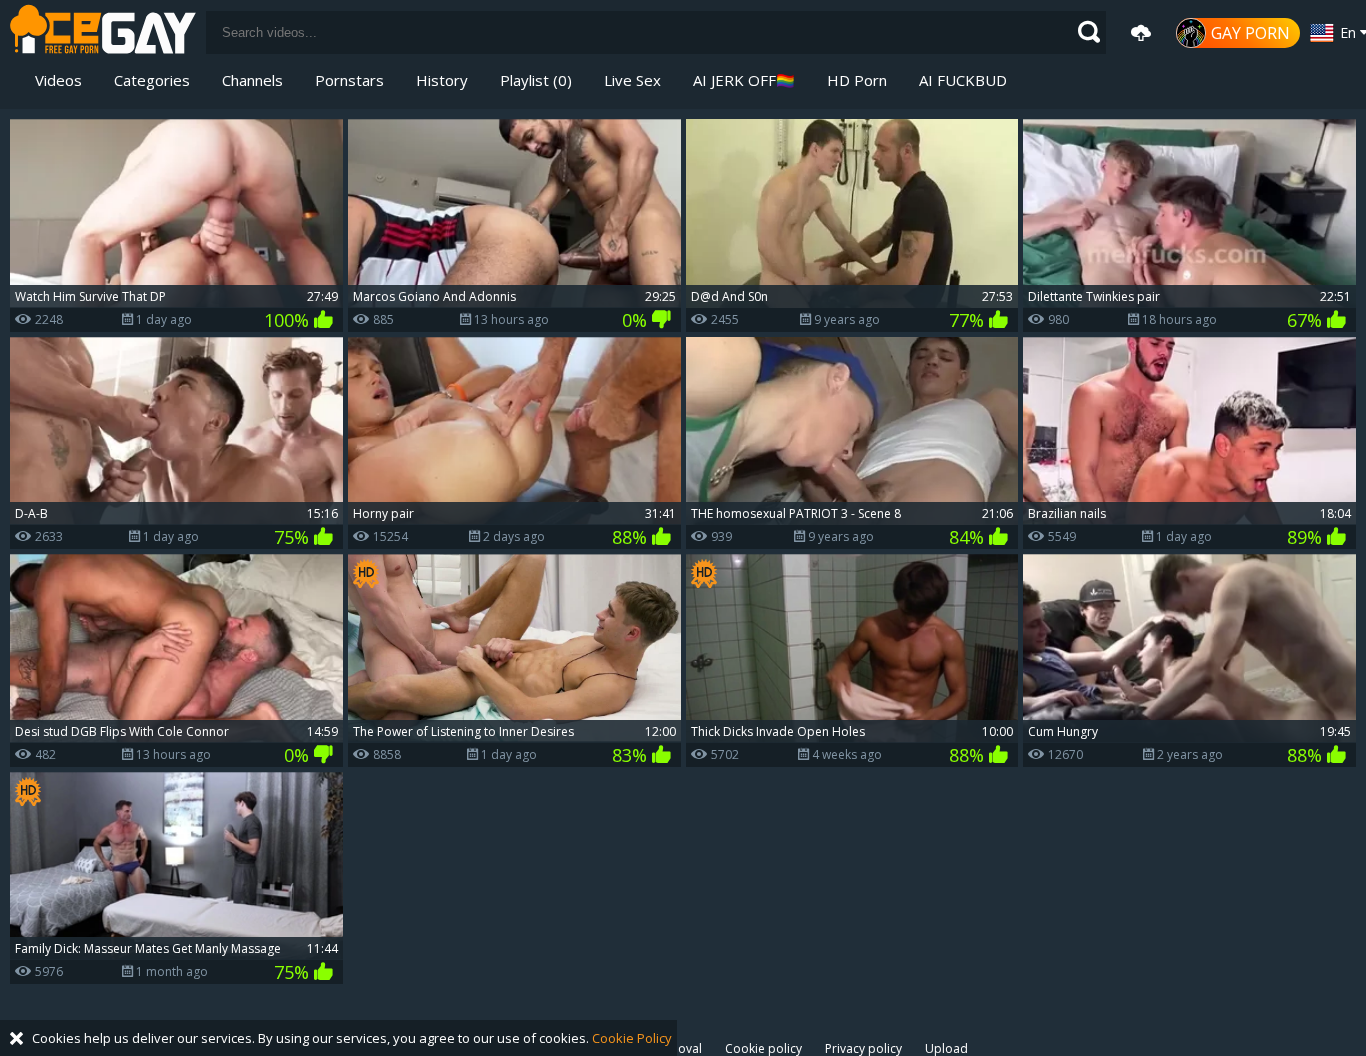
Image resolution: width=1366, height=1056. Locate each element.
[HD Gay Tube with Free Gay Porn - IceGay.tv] (103, 32)
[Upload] (1141, 33)
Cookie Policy (632, 1038)
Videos (58, 80)
